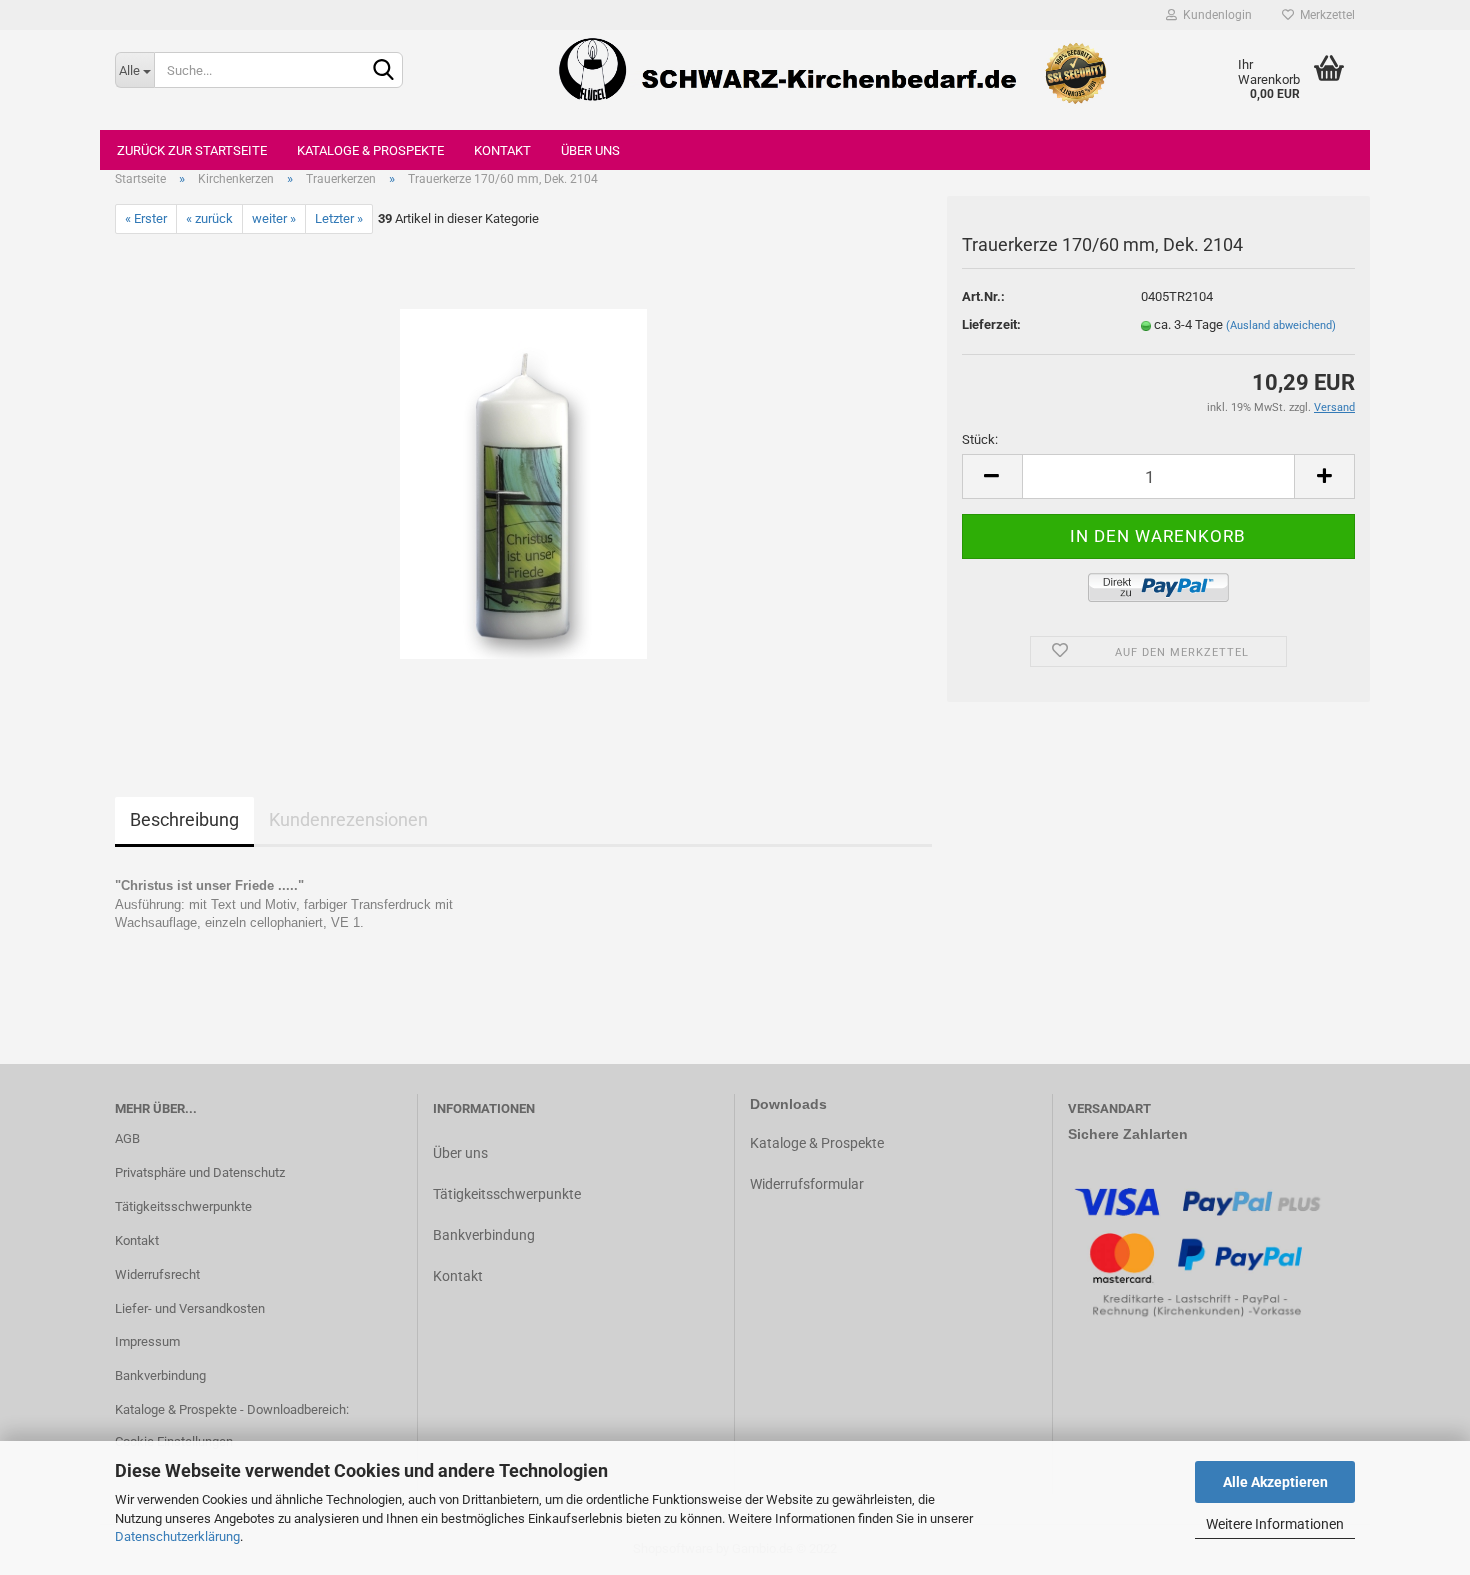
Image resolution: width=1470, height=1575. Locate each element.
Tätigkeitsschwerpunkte (183, 1206)
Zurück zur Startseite (192, 150)
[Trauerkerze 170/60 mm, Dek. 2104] (523, 483)
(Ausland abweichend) (1281, 325)
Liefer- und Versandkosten (190, 1308)
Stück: (980, 439)
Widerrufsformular (807, 1184)
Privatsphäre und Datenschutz (200, 1172)
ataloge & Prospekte (821, 1143)
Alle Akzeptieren (1275, 1482)
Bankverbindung (160, 1375)
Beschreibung (184, 819)
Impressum (147, 1341)
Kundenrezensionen (348, 819)
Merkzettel (1324, 15)
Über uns (590, 150)
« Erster (146, 218)
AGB (127, 1138)
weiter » (274, 218)
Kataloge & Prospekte (370, 150)
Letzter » (339, 218)
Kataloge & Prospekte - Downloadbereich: (232, 1409)
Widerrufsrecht (157, 1274)
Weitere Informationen (1275, 1524)
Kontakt (502, 150)
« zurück (209, 218)
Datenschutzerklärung (177, 1536)
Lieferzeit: (991, 324)
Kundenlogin (1214, 15)
